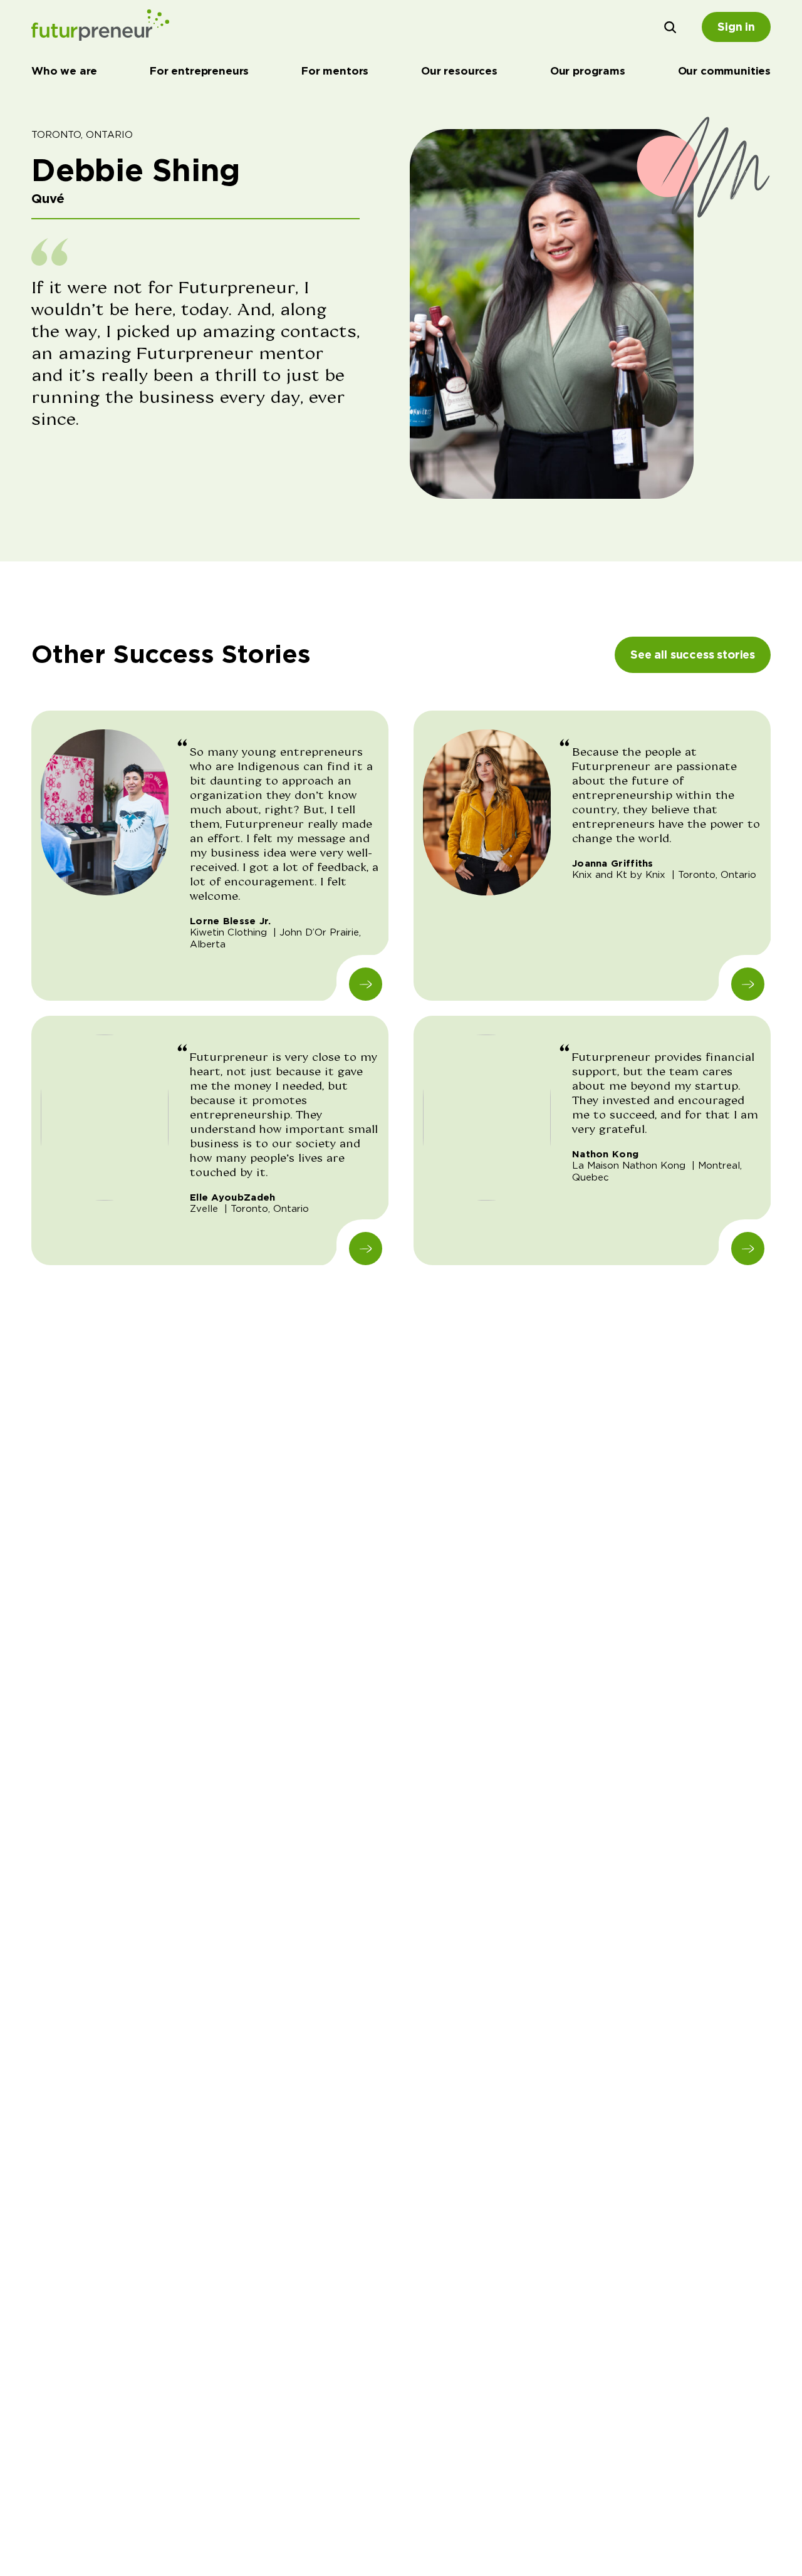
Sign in (736, 27)
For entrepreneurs (199, 71)
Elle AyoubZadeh (233, 1197)
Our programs (588, 71)
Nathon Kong (605, 1154)
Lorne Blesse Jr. (231, 921)
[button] (670, 27)
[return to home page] (100, 27)
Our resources (459, 71)
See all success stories (693, 654)
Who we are (64, 71)
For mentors (335, 71)
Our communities (724, 71)
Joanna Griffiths (613, 863)
